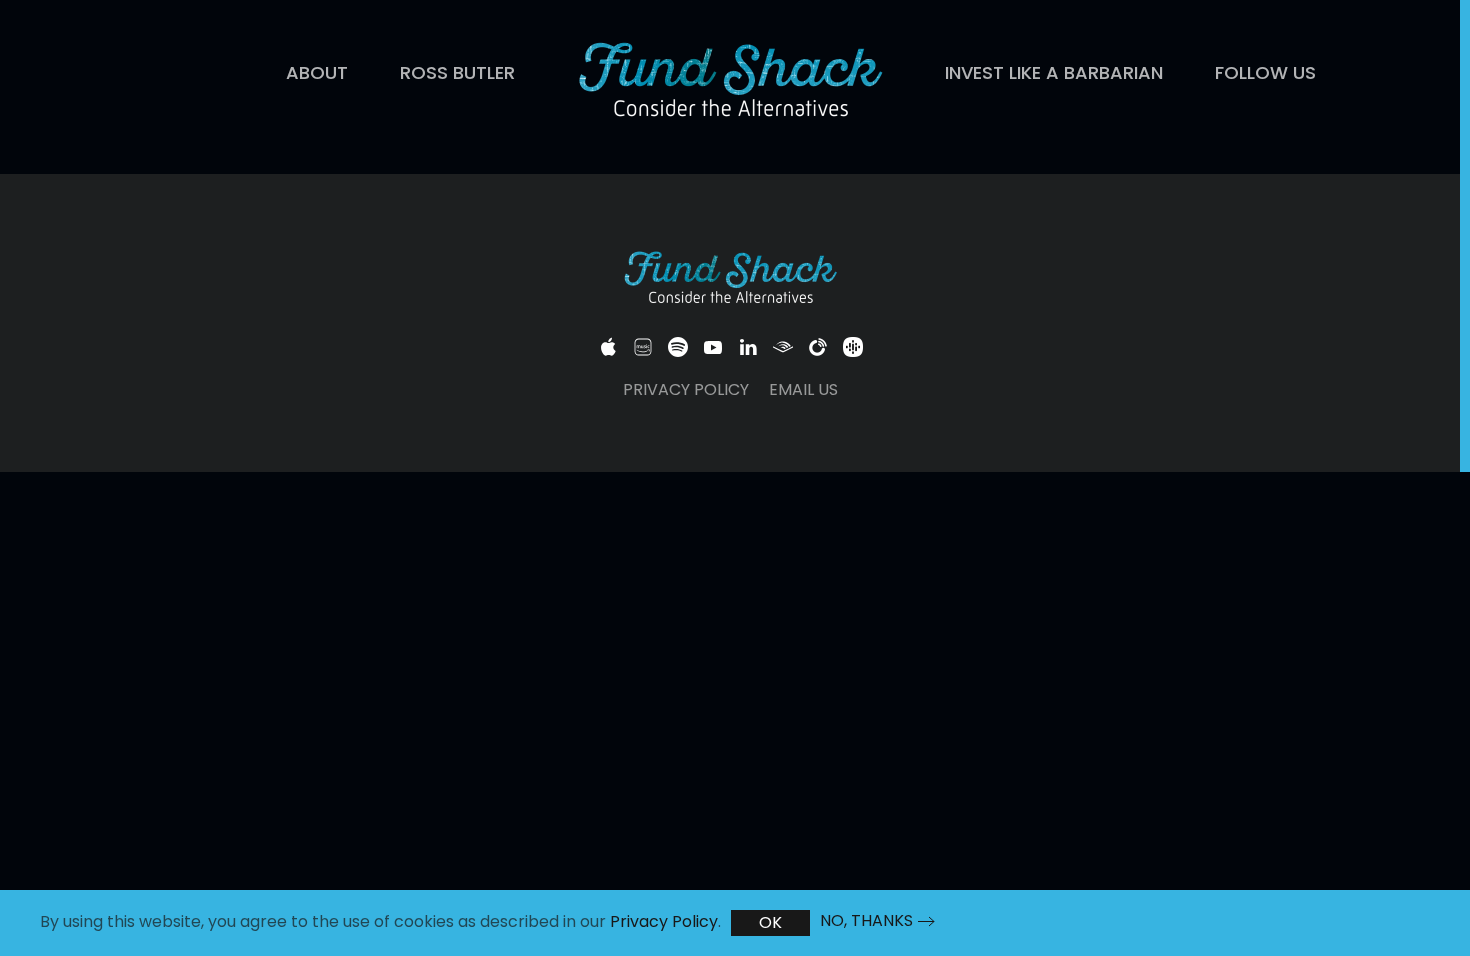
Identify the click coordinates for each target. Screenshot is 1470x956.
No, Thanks (866, 921)
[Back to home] (730, 82)
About (317, 72)
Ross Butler (457, 72)
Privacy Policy (686, 389)
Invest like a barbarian (1054, 72)
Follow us (1265, 72)
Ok (770, 922)
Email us (803, 389)
